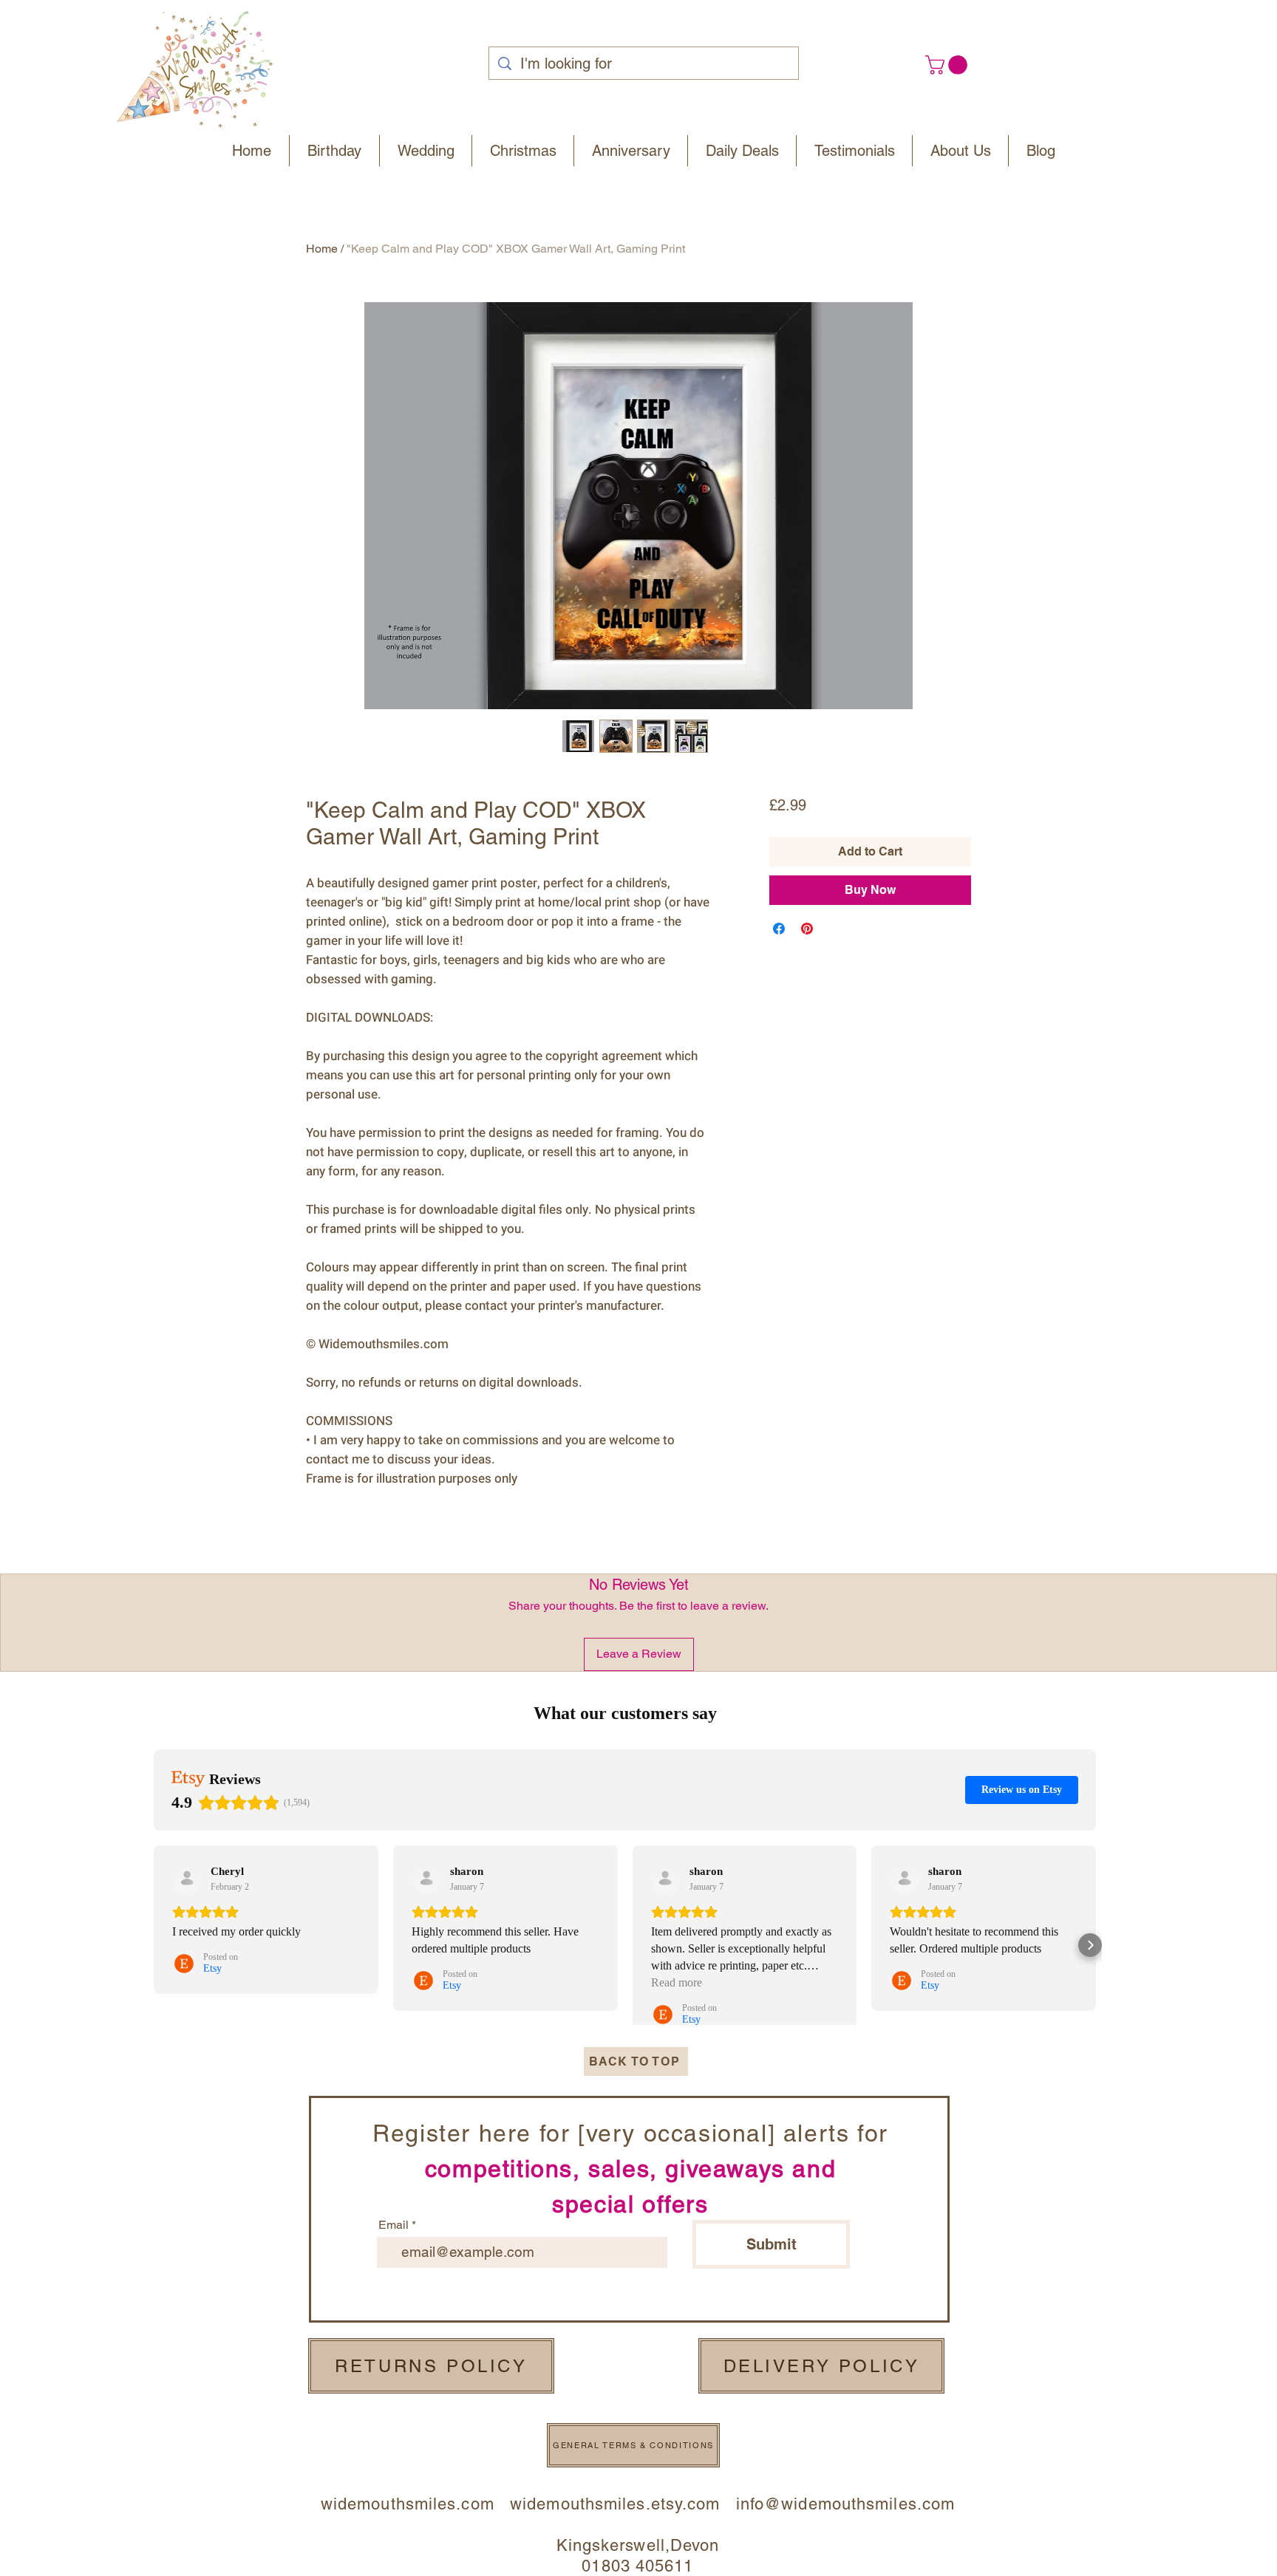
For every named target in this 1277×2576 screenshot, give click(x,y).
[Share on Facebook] (779, 929)
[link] (949, 65)
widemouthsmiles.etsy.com (615, 2504)
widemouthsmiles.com (415, 2504)
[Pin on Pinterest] (807, 929)
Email (394, 2225)
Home (322, 249)
